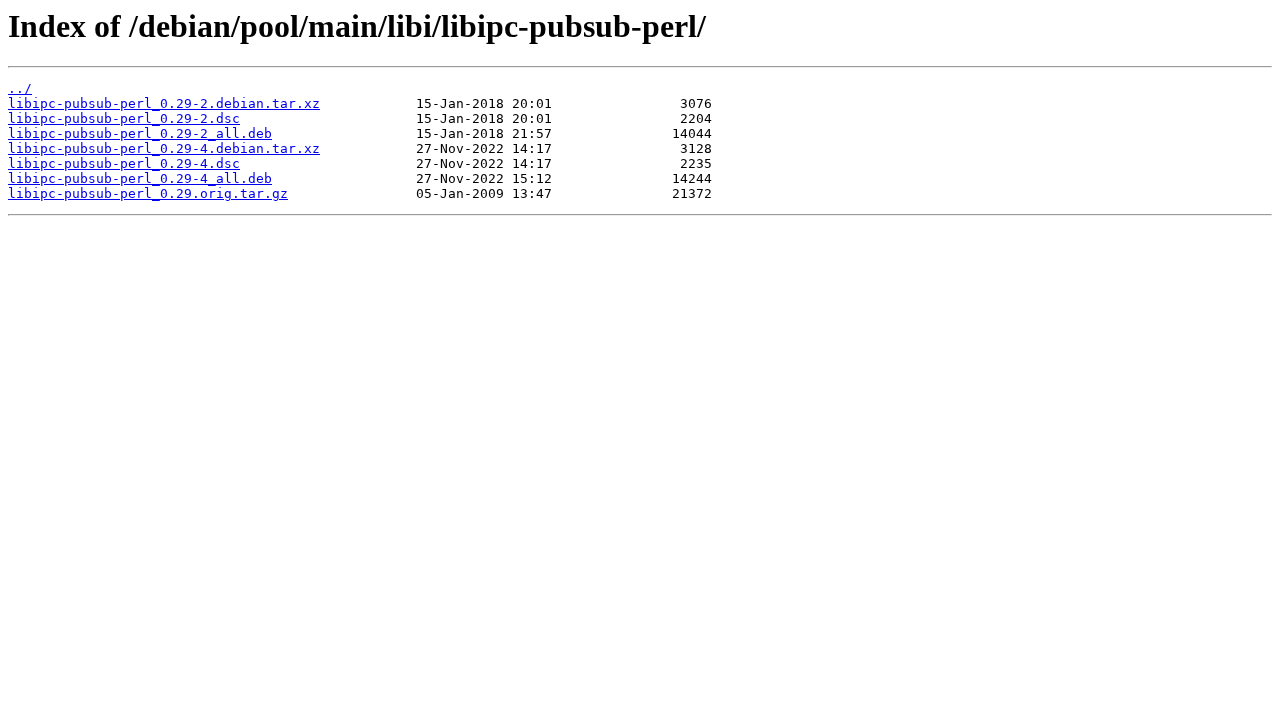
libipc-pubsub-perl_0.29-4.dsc (124, 163)
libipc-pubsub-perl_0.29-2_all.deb (140, 133)
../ (20, 88)
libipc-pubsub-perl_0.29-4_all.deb (140, 178)
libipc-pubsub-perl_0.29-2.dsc (124, 118)
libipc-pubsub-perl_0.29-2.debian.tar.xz (164, 103)
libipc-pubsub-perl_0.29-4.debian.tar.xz (164, 148)
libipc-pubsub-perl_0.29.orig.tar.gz (148, 193)
